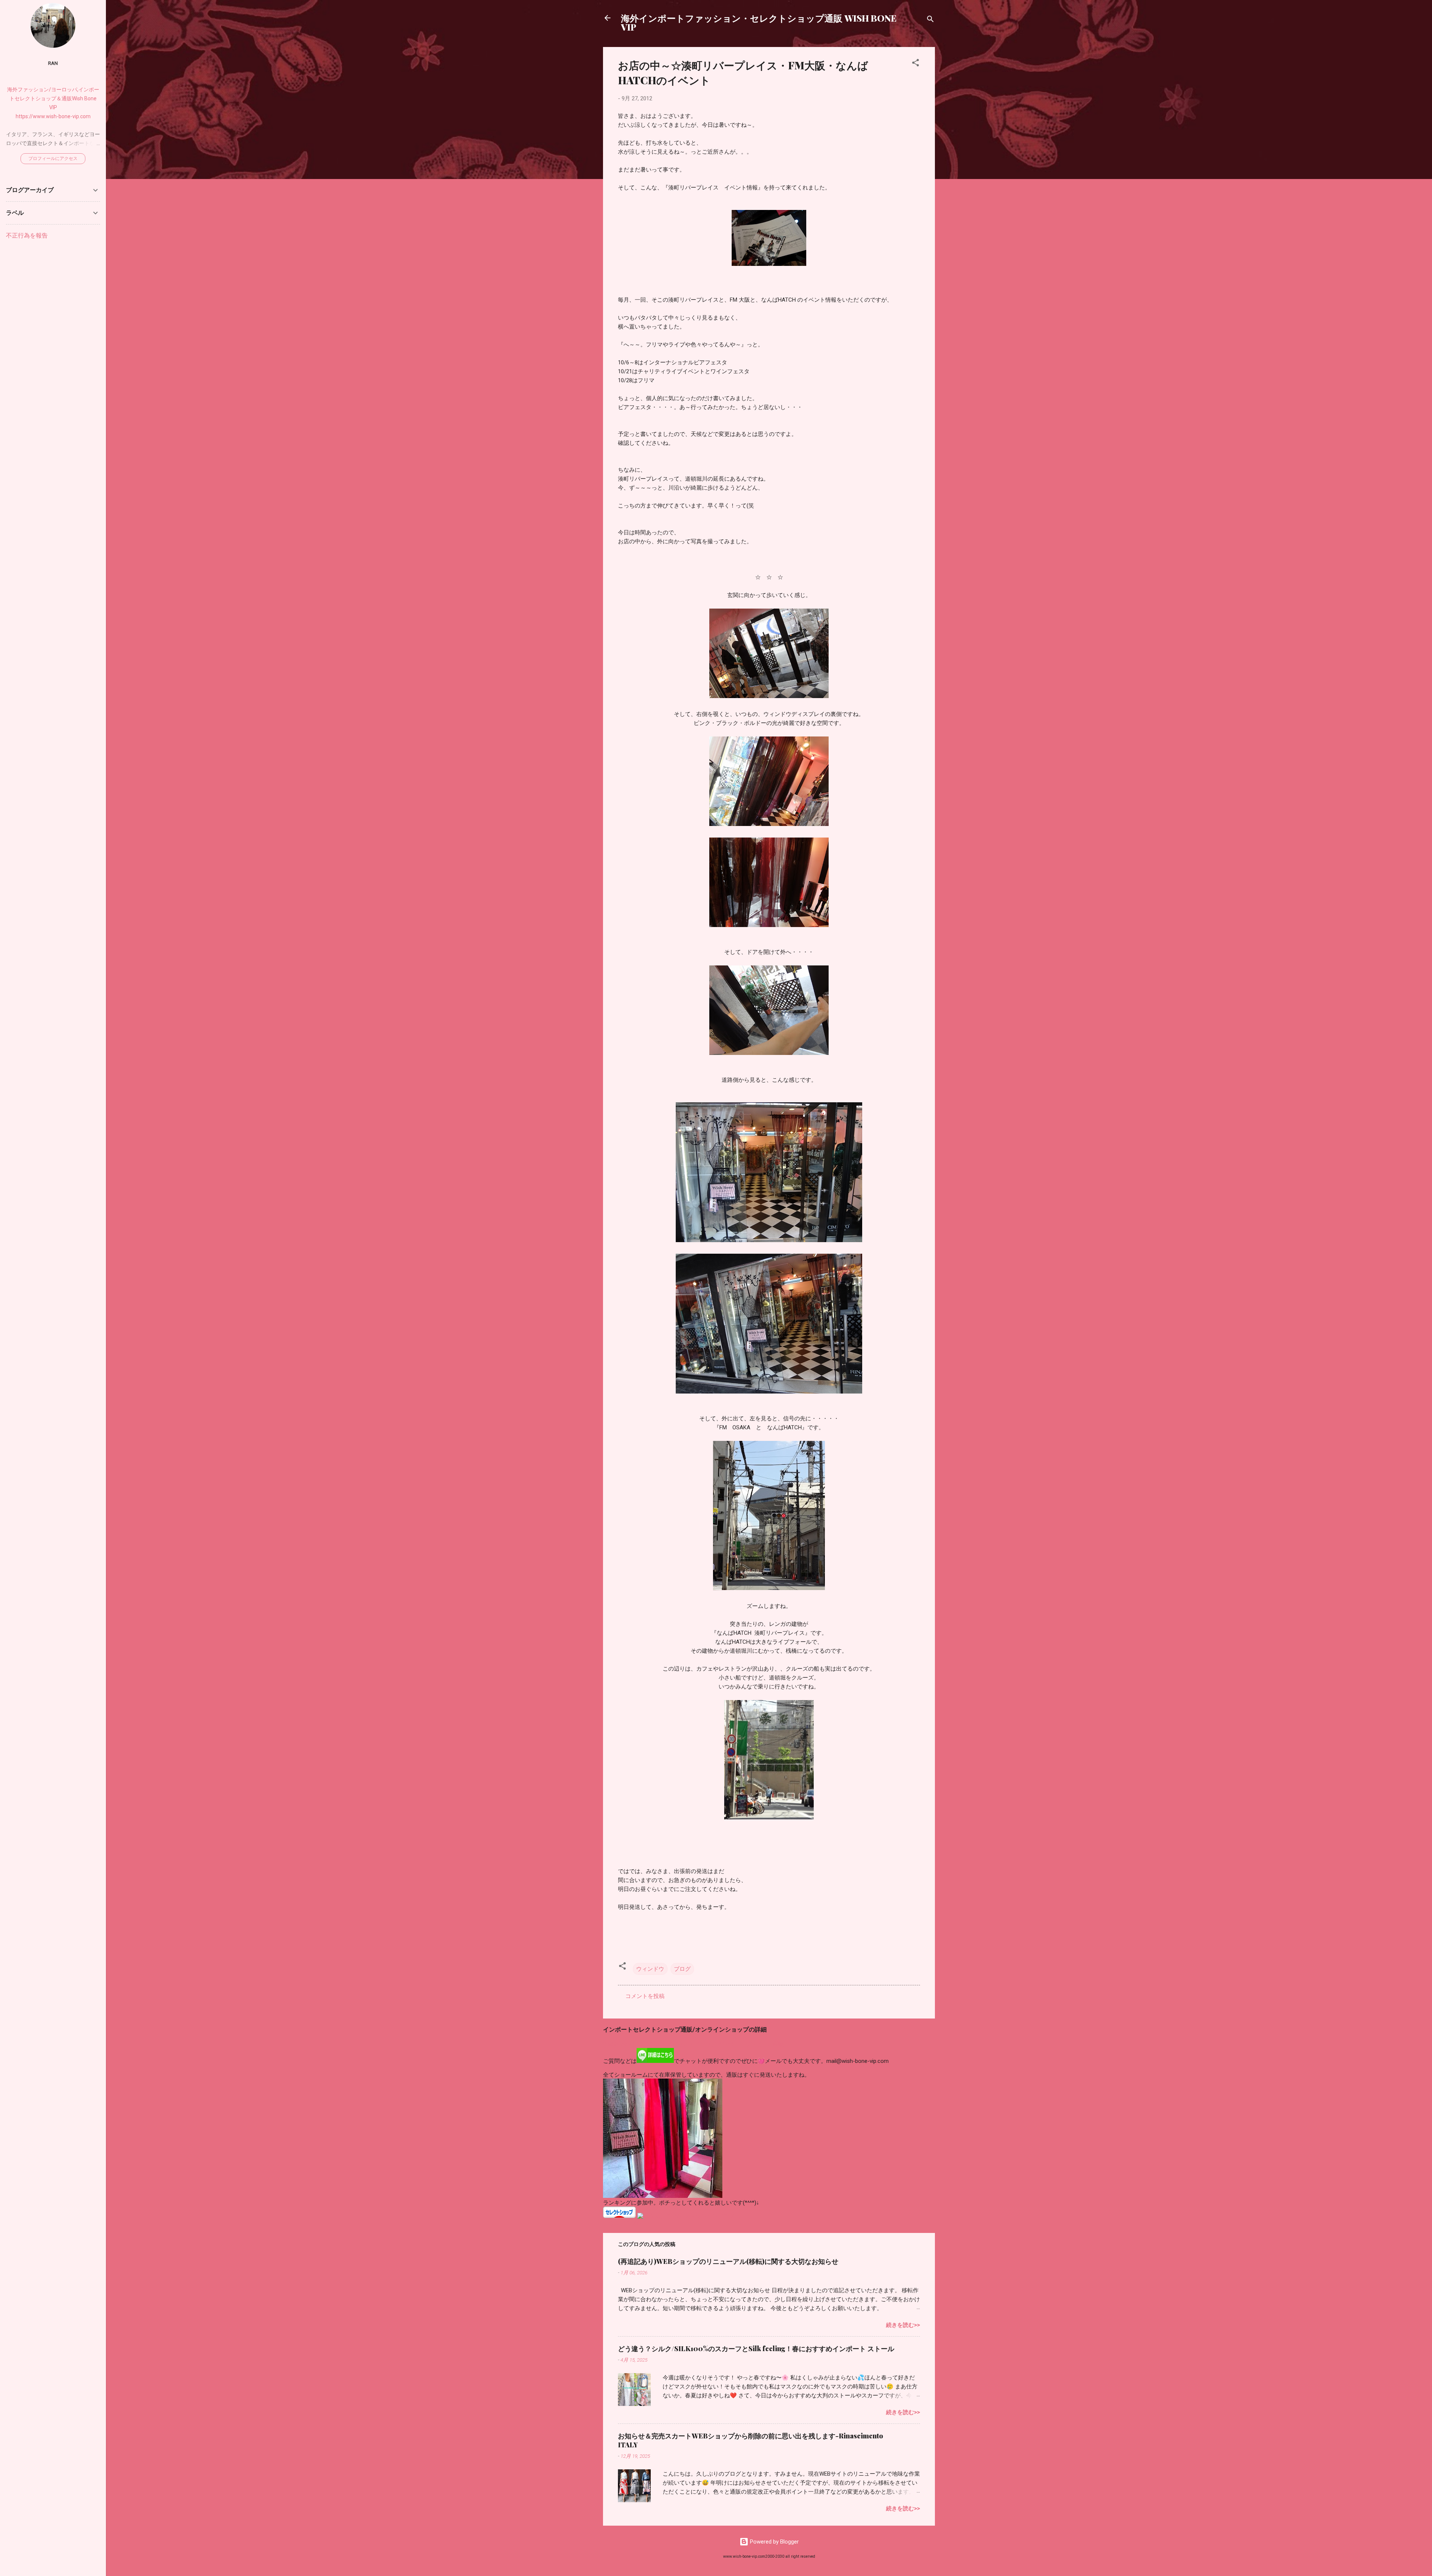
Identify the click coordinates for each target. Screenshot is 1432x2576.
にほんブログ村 (623, 2223)
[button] (916, 64)
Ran (53, 63)
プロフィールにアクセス (53, 158)
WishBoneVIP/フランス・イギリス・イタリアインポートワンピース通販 (693, 2044)
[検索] (930, 20)
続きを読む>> (903, 2325)
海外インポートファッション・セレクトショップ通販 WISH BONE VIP (759, 22)
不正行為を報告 (27, 235)
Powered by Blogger (774, 2542)
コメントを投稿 (645, 1996)
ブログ (682, 1969)
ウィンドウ (650, 1969)
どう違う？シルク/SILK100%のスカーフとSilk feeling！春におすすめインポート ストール (756, 2349)
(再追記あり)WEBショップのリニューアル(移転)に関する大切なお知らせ (728, 2261)
